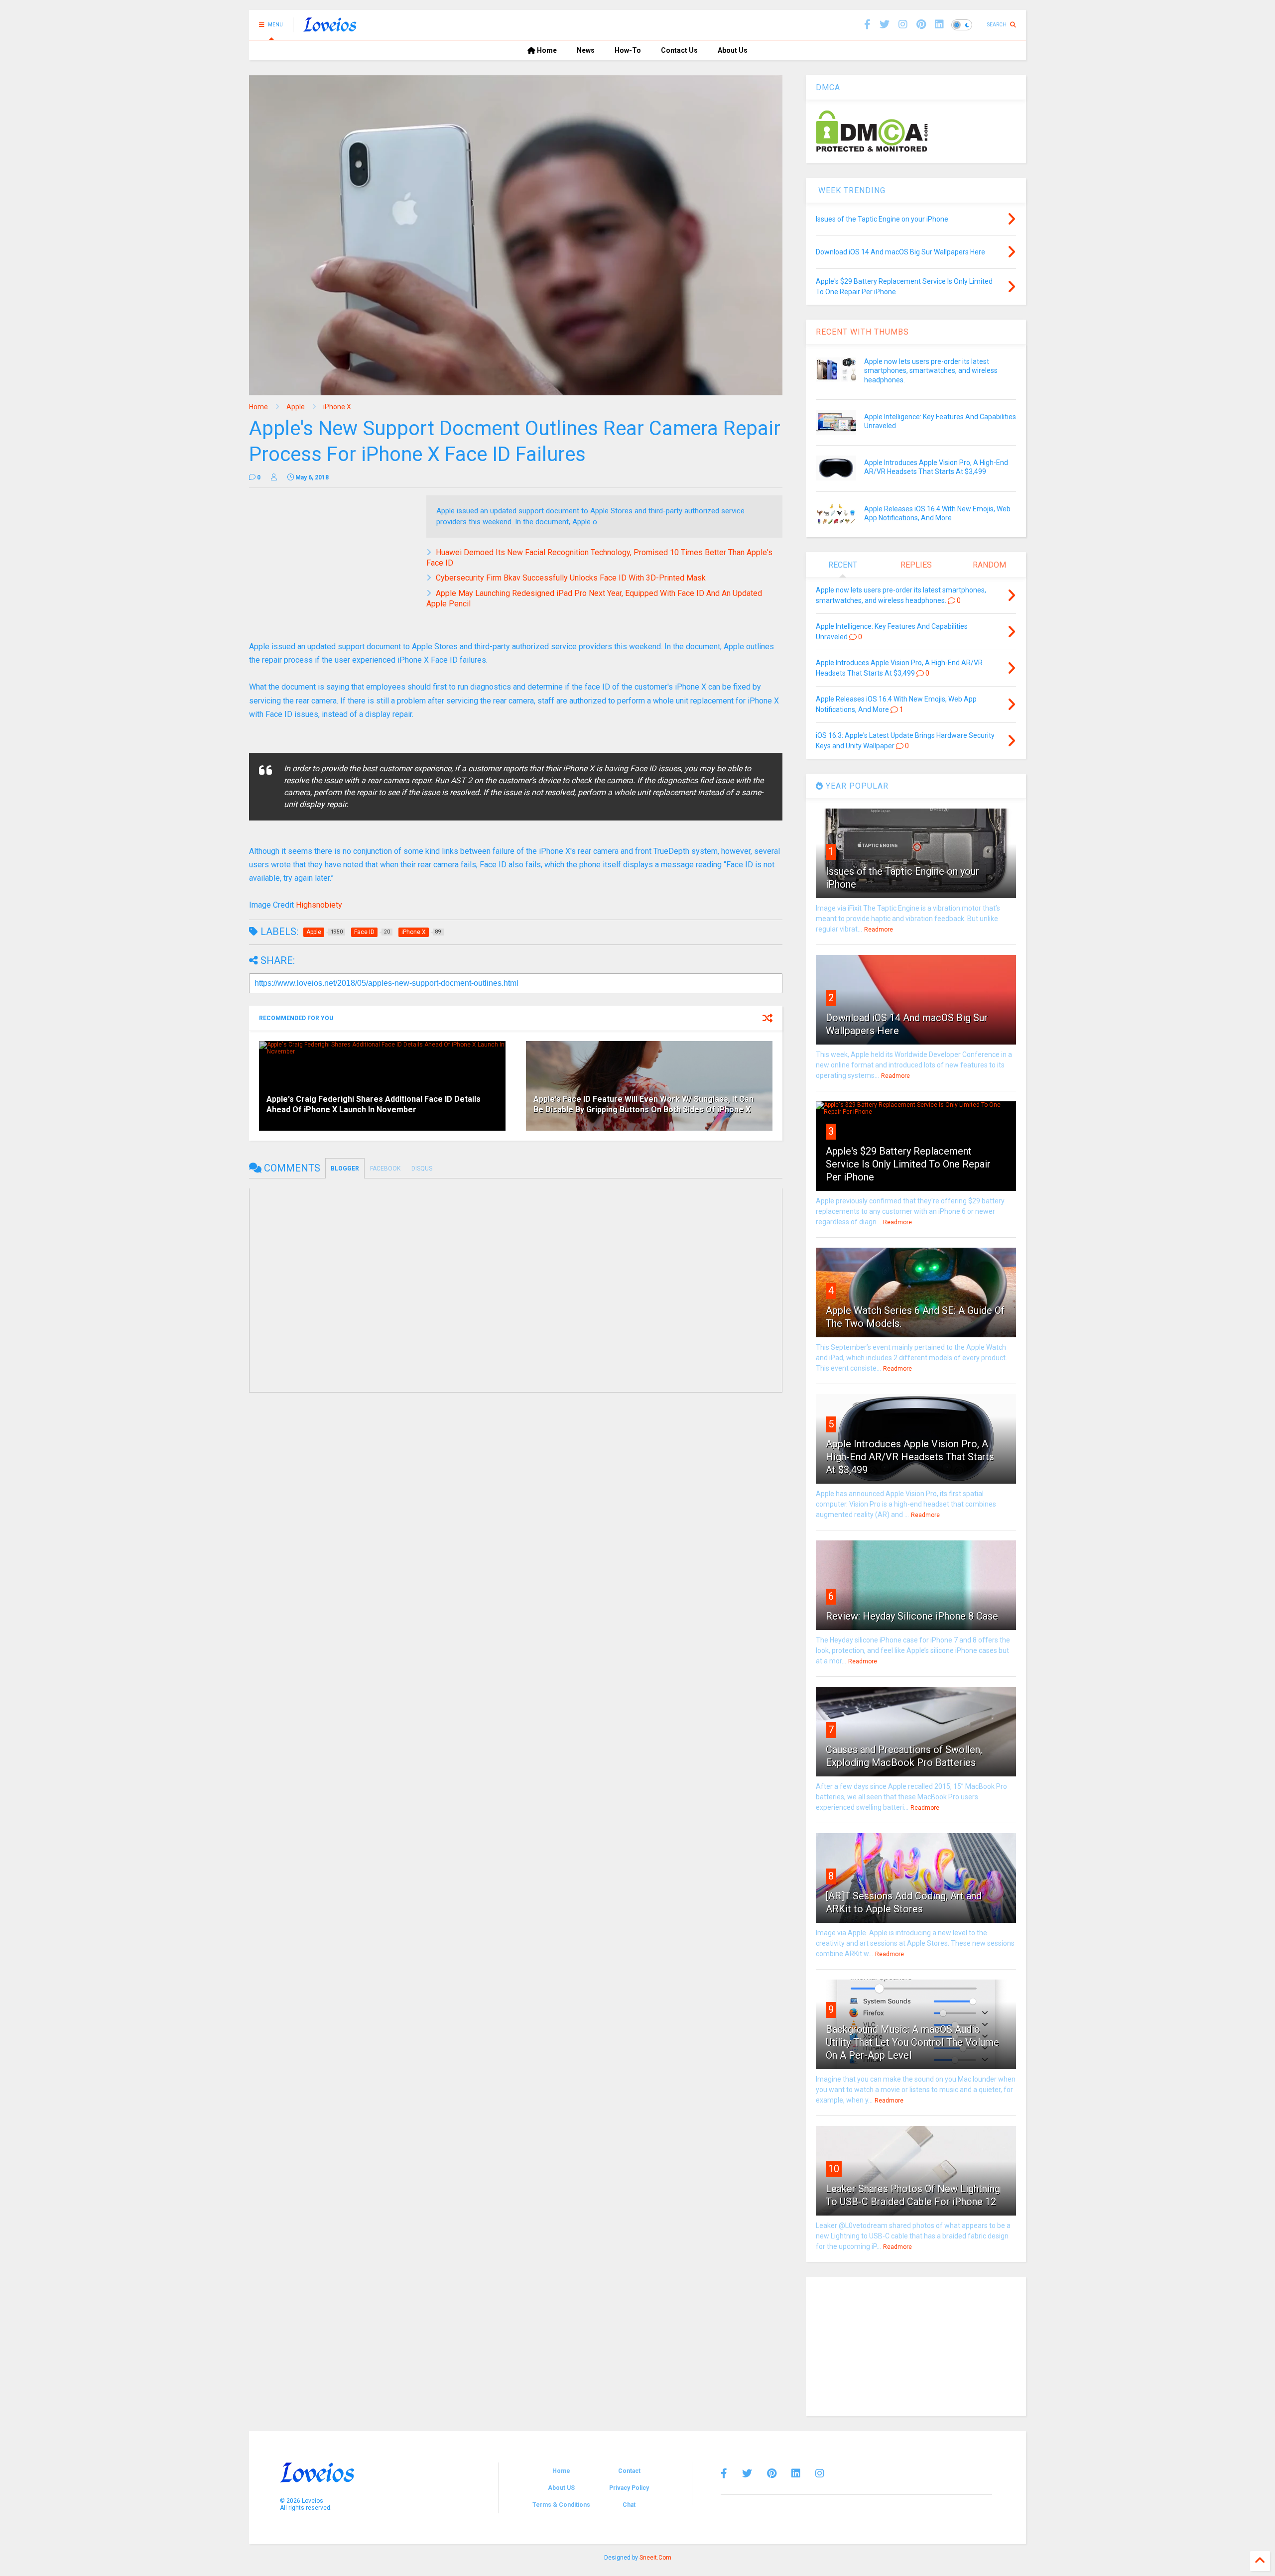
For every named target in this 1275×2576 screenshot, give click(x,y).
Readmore (879, 930)
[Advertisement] (916, 2346)
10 (834, 2169)
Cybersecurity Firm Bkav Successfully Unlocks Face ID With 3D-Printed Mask (571, 578)
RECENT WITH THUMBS (862, 332)
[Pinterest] (921, 25)
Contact (629, 2471)
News (586, 50)
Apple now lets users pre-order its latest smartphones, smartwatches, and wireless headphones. (931, 370)
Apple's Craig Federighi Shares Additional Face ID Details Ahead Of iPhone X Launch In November (374, 1104)
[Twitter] (747, 2473)
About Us (733, 50)
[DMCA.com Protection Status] (872, 150)
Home (546, 50)
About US (561, 2488)
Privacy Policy (629, 2488)
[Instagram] (903, 25)
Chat (629, 2505)
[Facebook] (867, 25)
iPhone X (337, 407)
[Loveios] (330, 28)
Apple (296, 407)
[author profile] (274, 477)
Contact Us (679, 50)
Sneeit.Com (655, 2558)
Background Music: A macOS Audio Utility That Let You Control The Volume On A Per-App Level (912, 2042)
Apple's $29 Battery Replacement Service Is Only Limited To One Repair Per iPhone (908, 1164)
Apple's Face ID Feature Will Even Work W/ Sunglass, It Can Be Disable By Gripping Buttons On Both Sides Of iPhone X (643, 1104)
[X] (885, 25)
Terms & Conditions (561, 2505)
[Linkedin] (939, 25)
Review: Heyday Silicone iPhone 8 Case (912, 1616)
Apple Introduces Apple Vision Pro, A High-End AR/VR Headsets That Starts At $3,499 (910, 1457)
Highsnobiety (319, 905)
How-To (628, 50)
